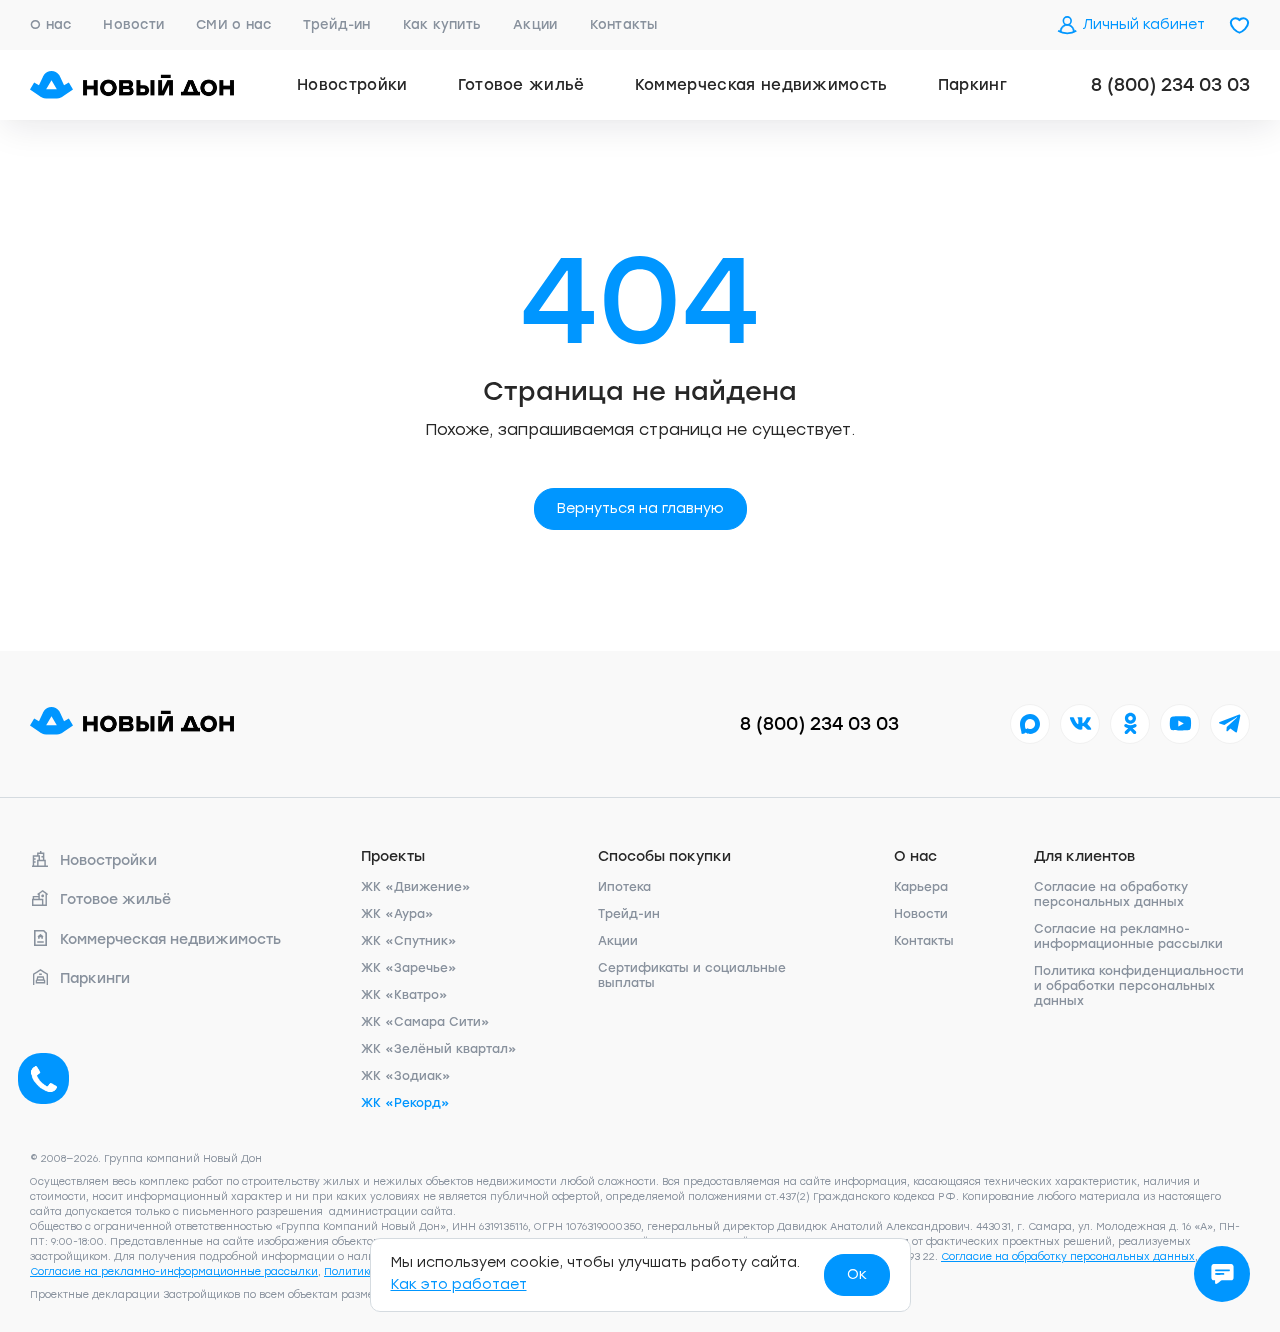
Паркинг (972, 85)
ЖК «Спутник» (409, 941)
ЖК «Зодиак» (406, 1076)
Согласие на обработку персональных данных (1111, 894)
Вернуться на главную (640, 508)
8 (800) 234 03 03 (1170, 85)
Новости (133, 24)
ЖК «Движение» (416, 887)
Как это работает (459, 1284)
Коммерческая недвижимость (761, 85)
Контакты (624, 24)
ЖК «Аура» (397, 914)
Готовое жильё (521, 85)
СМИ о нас (233, 24)
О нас (50, 24)
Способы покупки (664, 856)
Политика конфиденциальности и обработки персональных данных (1139, 986)
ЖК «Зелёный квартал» (439, 1049)
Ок (857, 1274)
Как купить (442, 24)
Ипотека (624, 887)
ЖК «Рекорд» (405, 1103)
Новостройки (352, 85)
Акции (535, 24)
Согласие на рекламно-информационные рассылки (1128, 936)
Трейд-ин (336, 24)
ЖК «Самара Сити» (425, 1022)
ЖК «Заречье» (409, 968)
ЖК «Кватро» (404, 995)
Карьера (921, 887)
